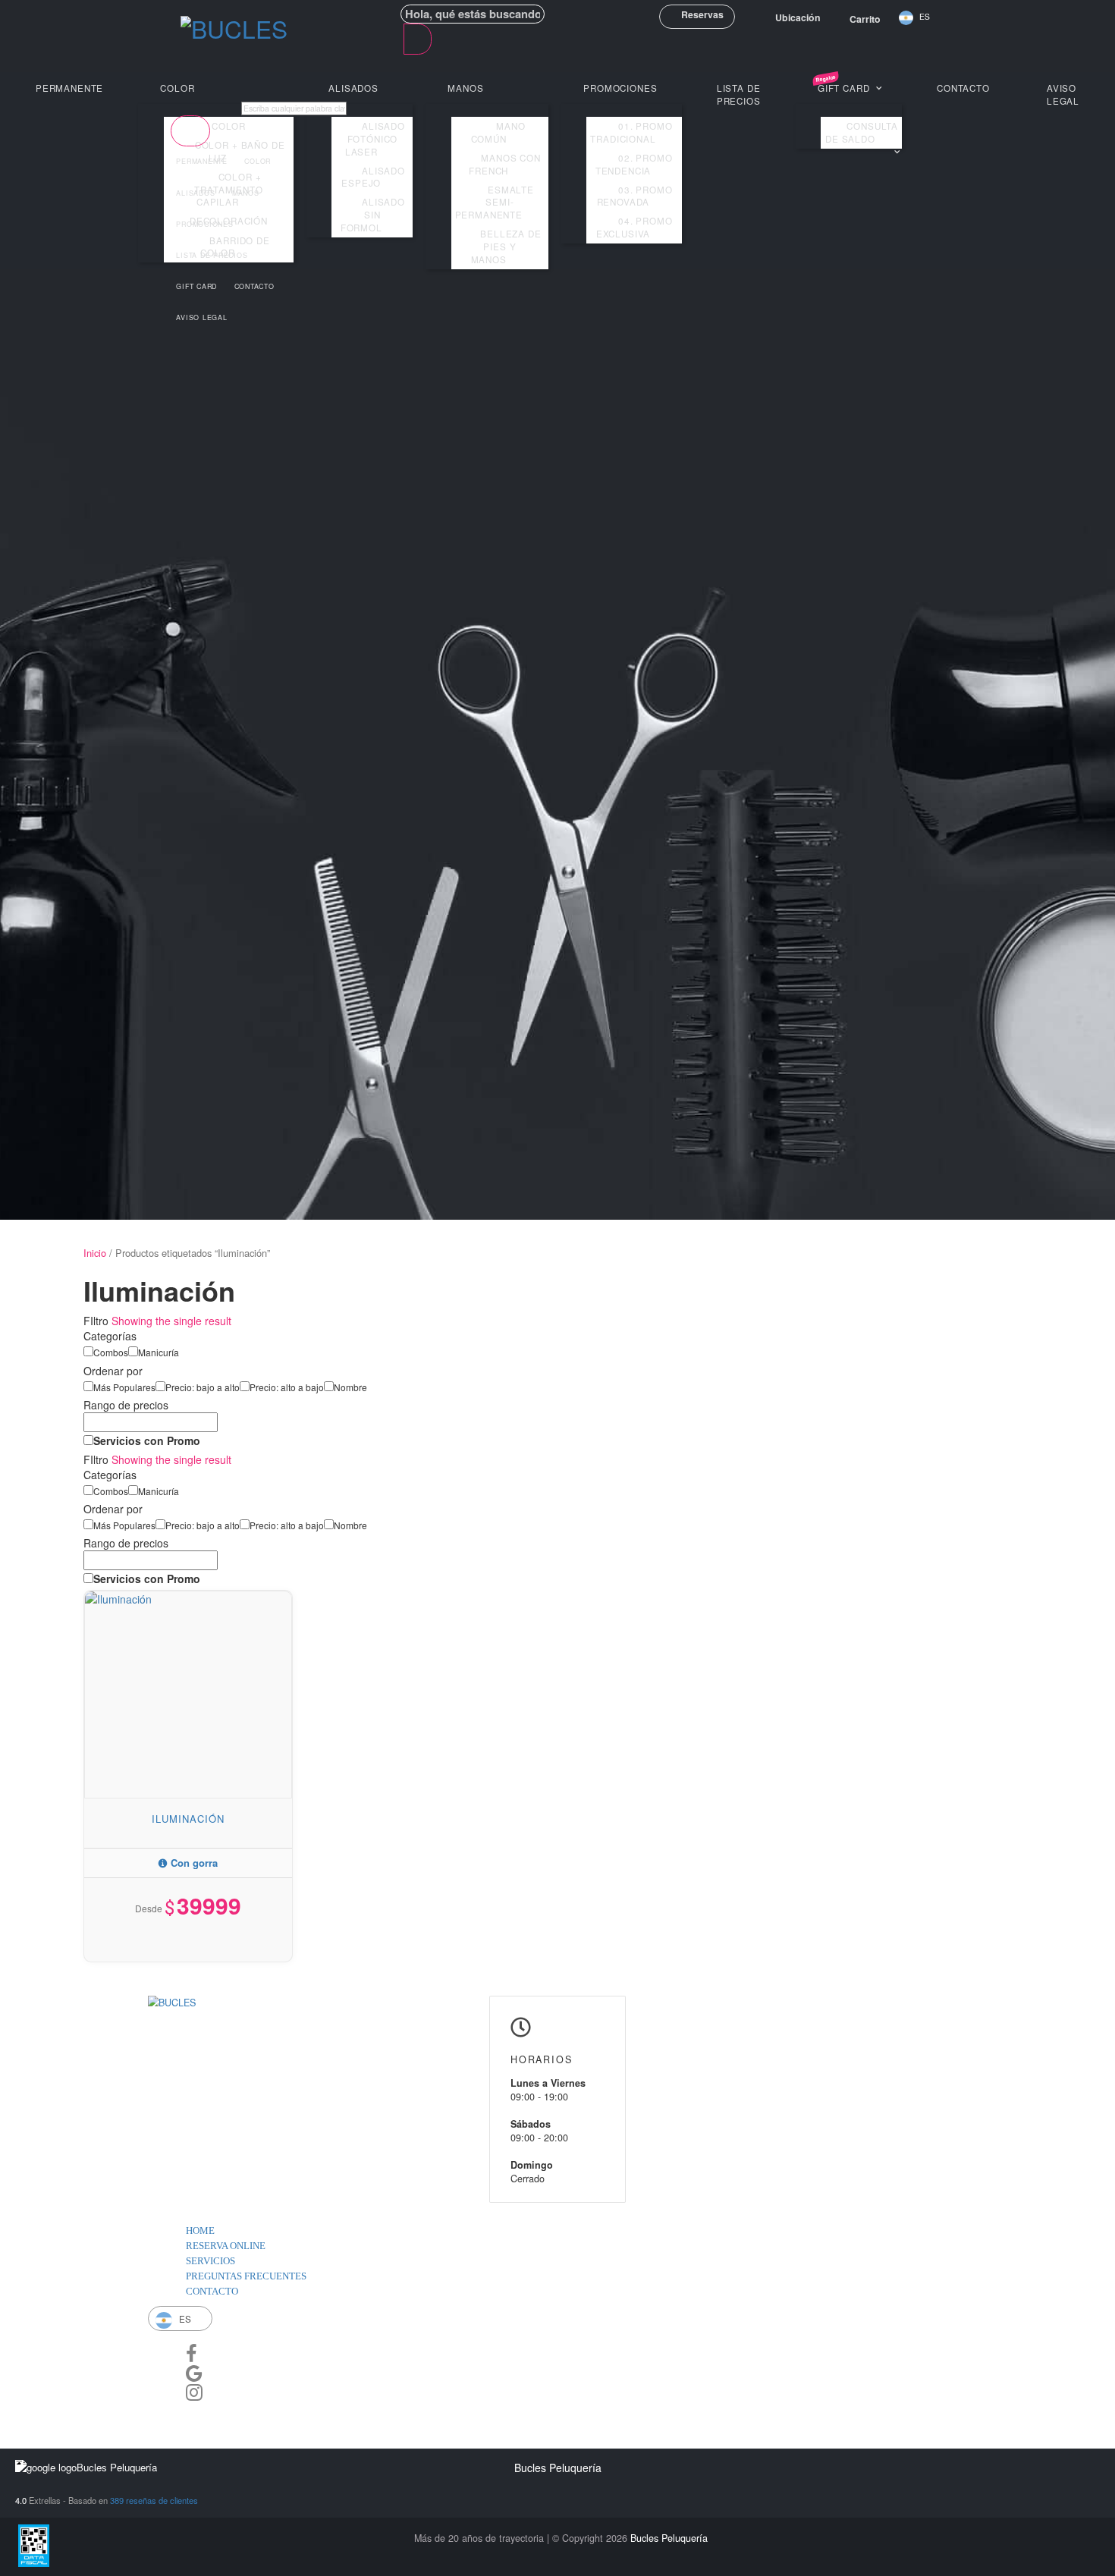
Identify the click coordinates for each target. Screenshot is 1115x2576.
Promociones (204, 224)
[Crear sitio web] (185, 2410)
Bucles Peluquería (669, 2538)
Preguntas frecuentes (246, 2276)
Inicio (95, 1253)
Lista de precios (212, 255)
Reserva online (226, 2246)
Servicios (210, 2261)
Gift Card (196, 286)
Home (200, 2231)
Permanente (69, 88)
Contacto (963, 88)
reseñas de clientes (154, 2500)
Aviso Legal (1063, 94)
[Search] (418, 39)
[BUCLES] (234, 31)
